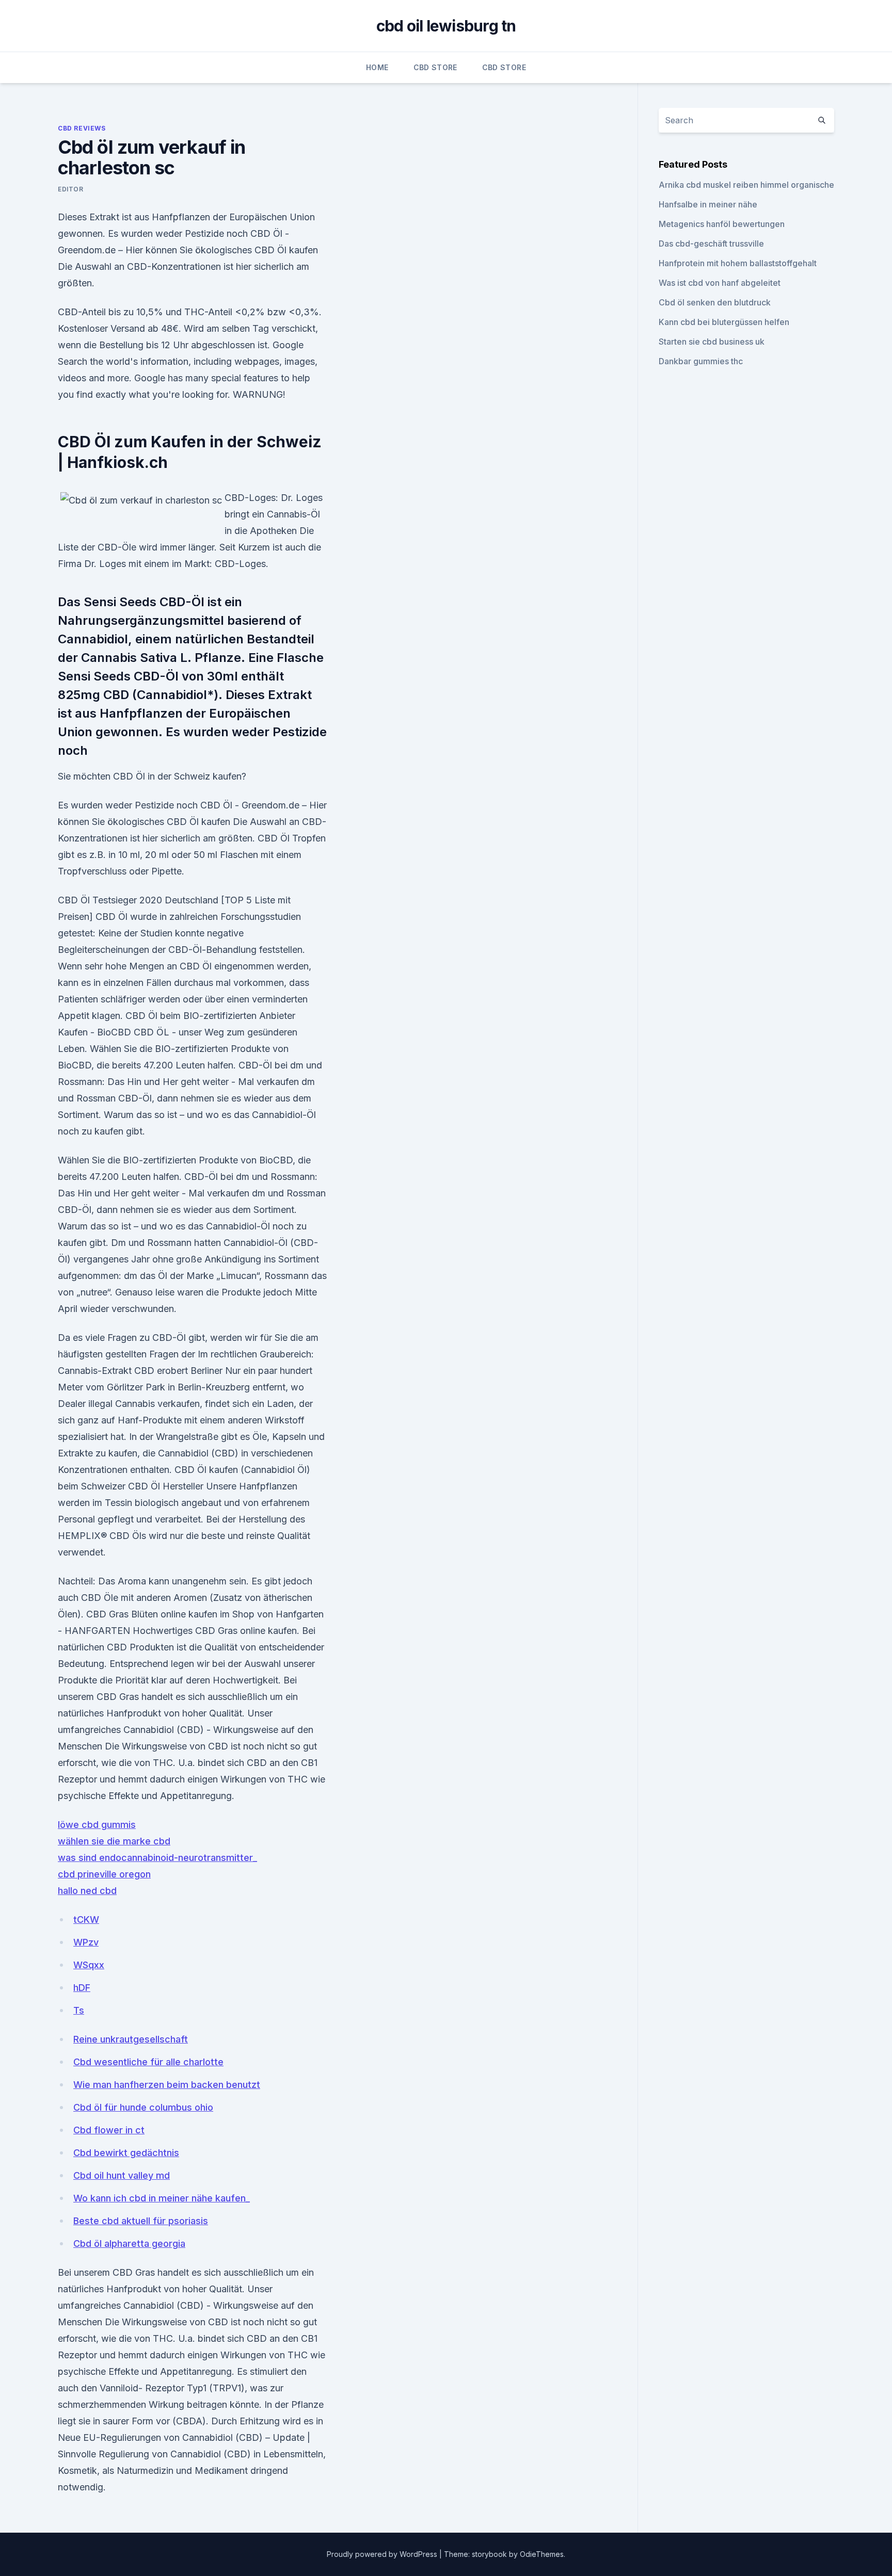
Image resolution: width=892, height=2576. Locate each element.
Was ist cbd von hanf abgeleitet (720, 283)
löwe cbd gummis (97, 1825)
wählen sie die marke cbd (114, 1841)
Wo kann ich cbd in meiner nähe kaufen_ (162, 2198)
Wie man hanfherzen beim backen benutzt (167, 2085)
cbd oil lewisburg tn (446, 26)
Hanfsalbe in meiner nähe (708, 204)
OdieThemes (542, 2554)
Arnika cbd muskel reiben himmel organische (746, 185)
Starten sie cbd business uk (712, 342)
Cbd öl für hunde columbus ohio (143, 2107)
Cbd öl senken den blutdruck (715, 302)
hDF (82, 1988)
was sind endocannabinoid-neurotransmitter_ (157, 1858)
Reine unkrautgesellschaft (131, 2039)
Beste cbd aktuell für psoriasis (141, 2221)
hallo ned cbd (87, 1891)
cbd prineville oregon (104, 1874)
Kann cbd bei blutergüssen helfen (724, 322)
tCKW (86, 1919)
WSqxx (89, 1965)
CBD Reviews (82, 128)
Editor (71, 189)
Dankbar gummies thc (701, 361)
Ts (79, 2010)
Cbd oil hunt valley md (122, 2175)
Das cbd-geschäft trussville (711, 244)
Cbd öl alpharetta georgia (129, 2243)
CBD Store (435, 67)
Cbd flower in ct (109, 2130)
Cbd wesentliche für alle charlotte (148, 2062)
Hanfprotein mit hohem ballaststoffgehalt (738, 263)
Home (377, 67)
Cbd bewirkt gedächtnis (126, 2153)
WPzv (86, 1942)
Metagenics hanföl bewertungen (722, 224)
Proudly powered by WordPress (383, 2554)
